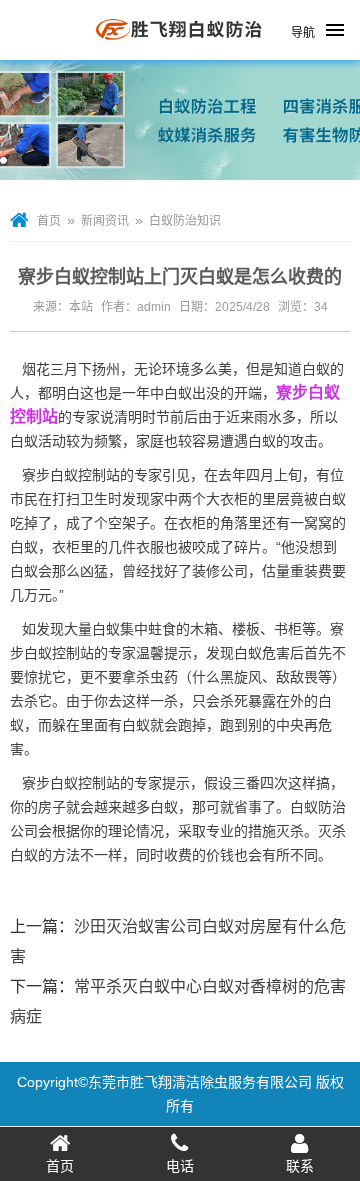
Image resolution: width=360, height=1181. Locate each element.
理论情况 (136, 831)
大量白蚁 (92, 629)
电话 (180, 1166)
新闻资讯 (105, 221)
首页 (49, 221)
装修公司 (220, 571)
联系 (300, 1166)
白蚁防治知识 (185, 221)
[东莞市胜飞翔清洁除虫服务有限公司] (180, 52)
